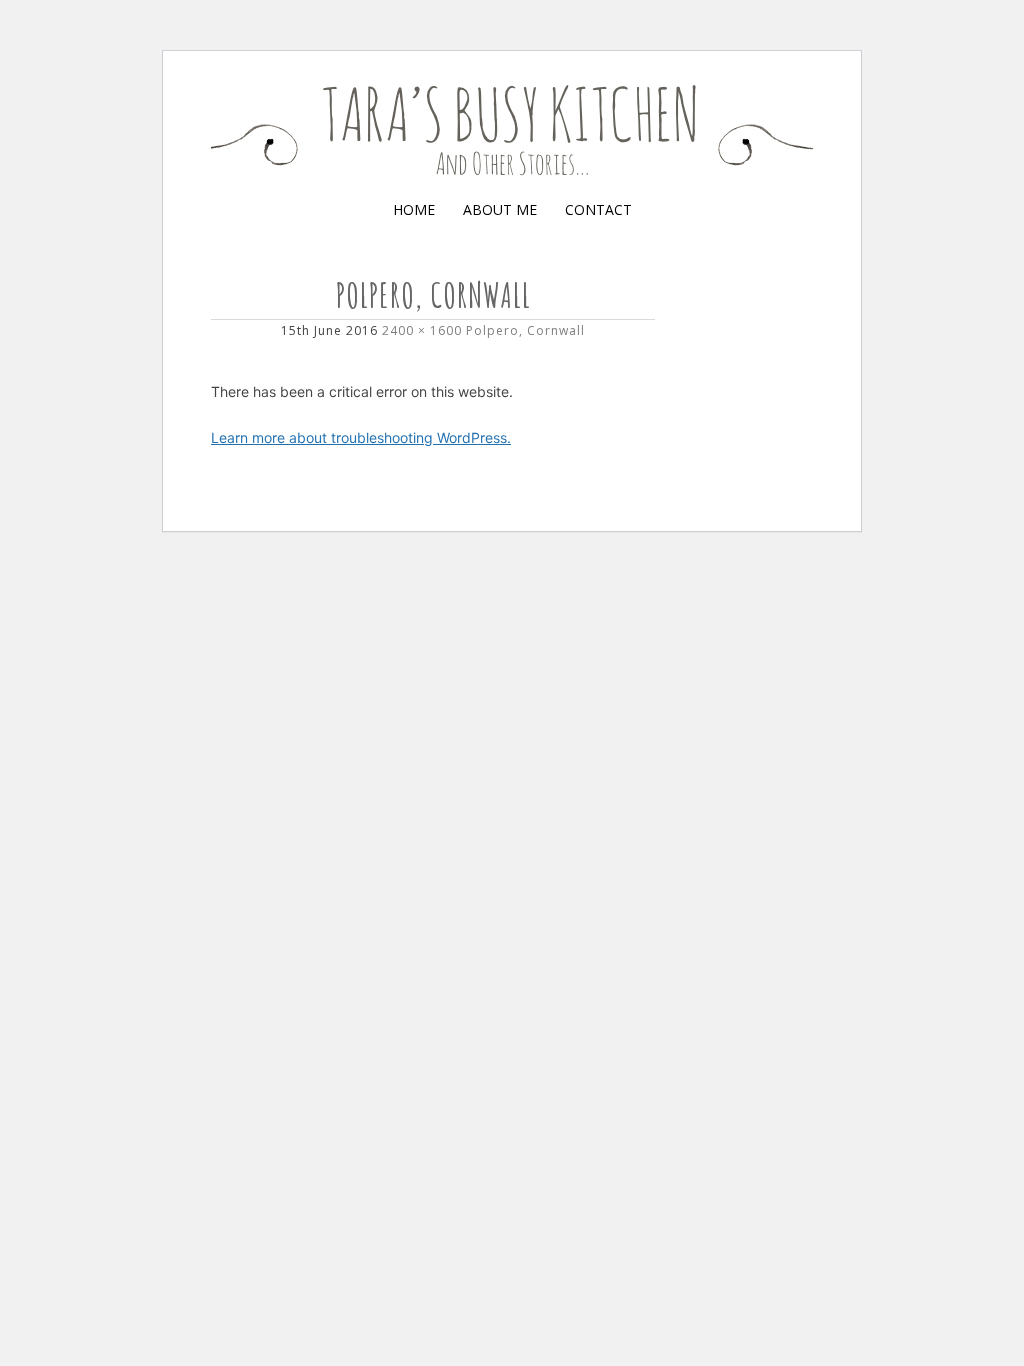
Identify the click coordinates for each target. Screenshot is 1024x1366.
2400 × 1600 (422, 330)
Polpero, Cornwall (525, 330)
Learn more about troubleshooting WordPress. (361, 437)
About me (500, 209)
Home (414, 209)
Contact (598, 209)
